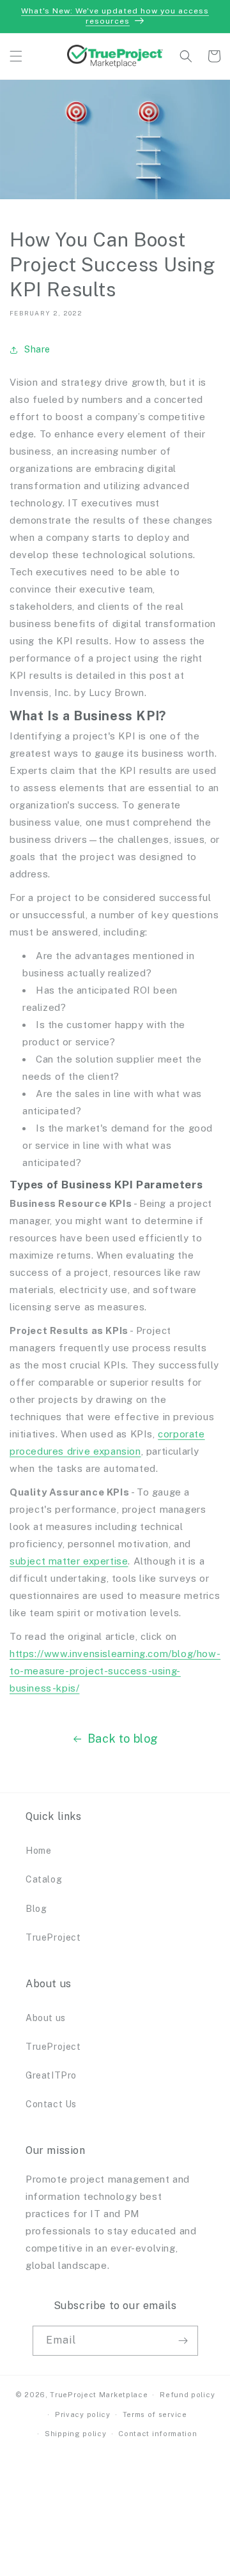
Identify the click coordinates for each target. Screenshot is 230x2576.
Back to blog (123, 1739)
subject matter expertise (69, 1561)
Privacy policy (83, 2414)
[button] (16, 56)
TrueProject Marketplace (99, 2395)
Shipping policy (76, 2434)
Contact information (157, 2434)
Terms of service (155, 2414)
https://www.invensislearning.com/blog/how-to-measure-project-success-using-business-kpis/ (115, 1671)
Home (38, 1851)
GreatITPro (51, 2075)
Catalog (44, 1879)
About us (46, 2018)
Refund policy (187, 2395)
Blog (36, 1909)
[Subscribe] (183, 2341)
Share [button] (37, 349)
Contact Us (51, 2104)
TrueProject (53, 1937)
